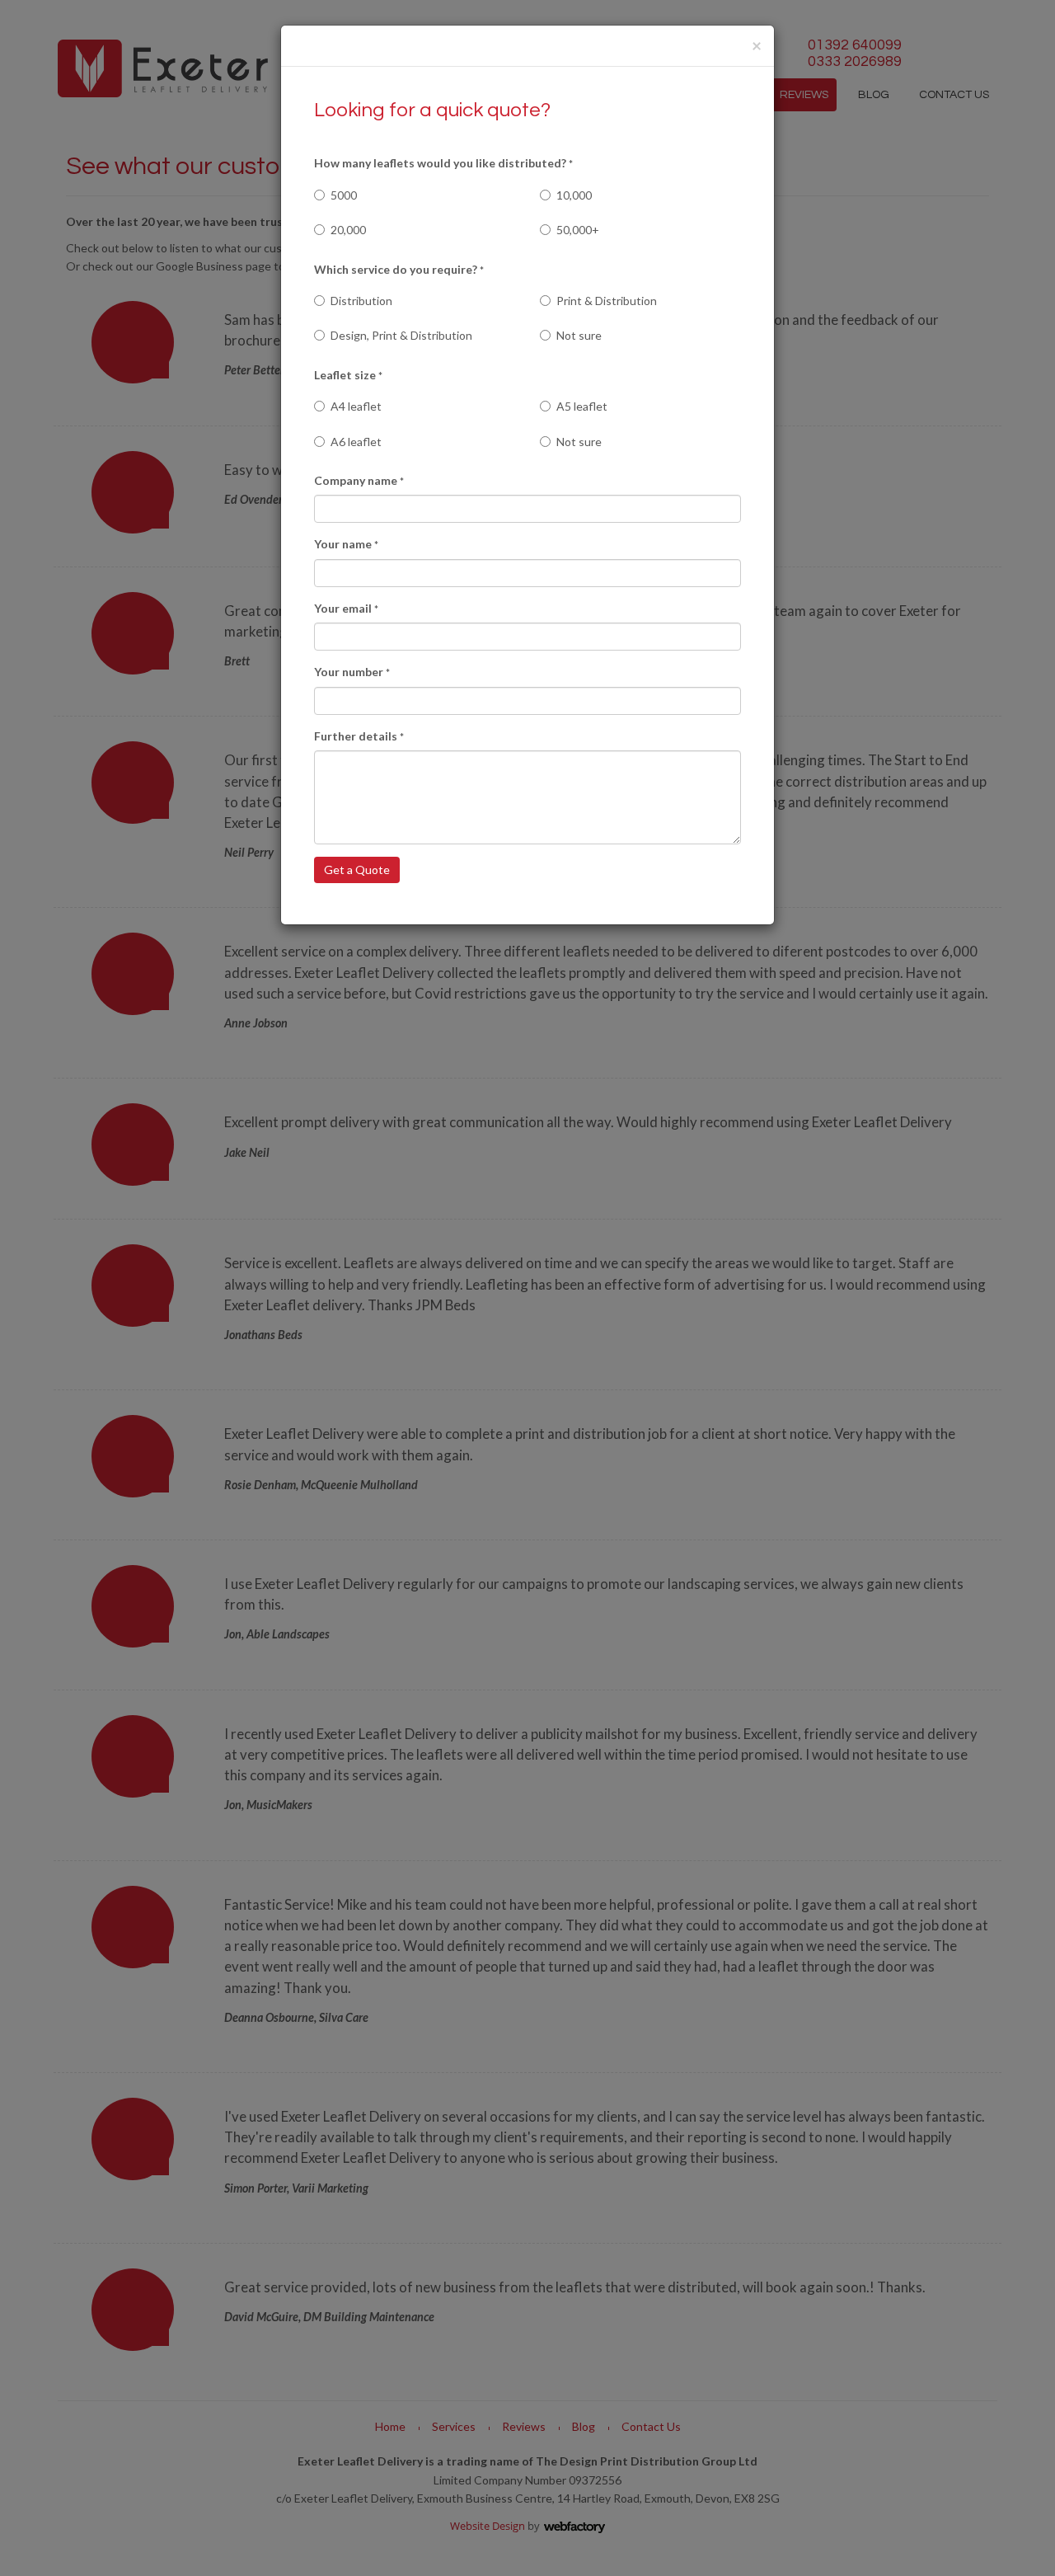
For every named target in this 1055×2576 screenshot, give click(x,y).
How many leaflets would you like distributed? (443, 163)
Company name (359, 480)
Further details (359, 736)
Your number (352, 672)
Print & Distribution (607, 301)
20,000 (348, 230)
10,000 (574, 195)
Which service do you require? (399, 269)
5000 (344, 195)
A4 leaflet (356, 406)
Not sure (579, 335)
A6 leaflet (356, 442)
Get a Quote (357, 870)
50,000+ (578, 230)
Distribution (361, 301)
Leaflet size (348, 375)
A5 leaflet (582, 406)
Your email (346, 608)
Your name (346, 544)
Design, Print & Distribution (401, 335)
